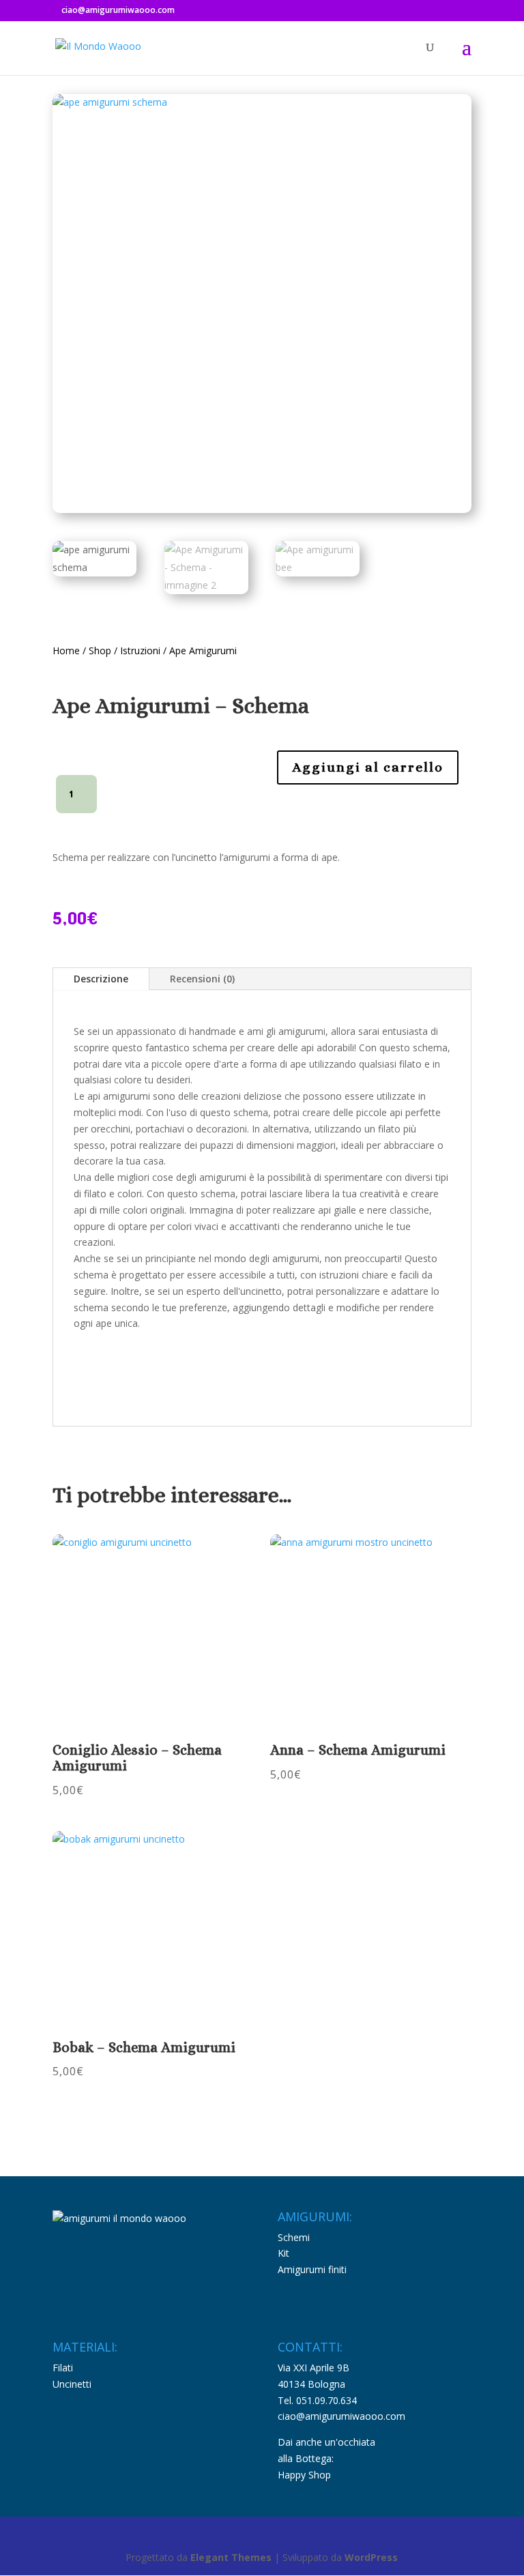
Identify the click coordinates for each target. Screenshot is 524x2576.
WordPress (371, 2557)
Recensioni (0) (202, 979)
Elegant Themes (231, 2557)
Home (66, 650)
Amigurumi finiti (312, 2269)
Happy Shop (304, 2475)
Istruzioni (142, 650)
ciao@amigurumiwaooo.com (341, 2416)
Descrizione (101, 979)
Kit (283, 2253)
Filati (63, 2368)
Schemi (294, 2237)
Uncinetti (72, 2384)
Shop (100, 650)
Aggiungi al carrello (368, 767)
